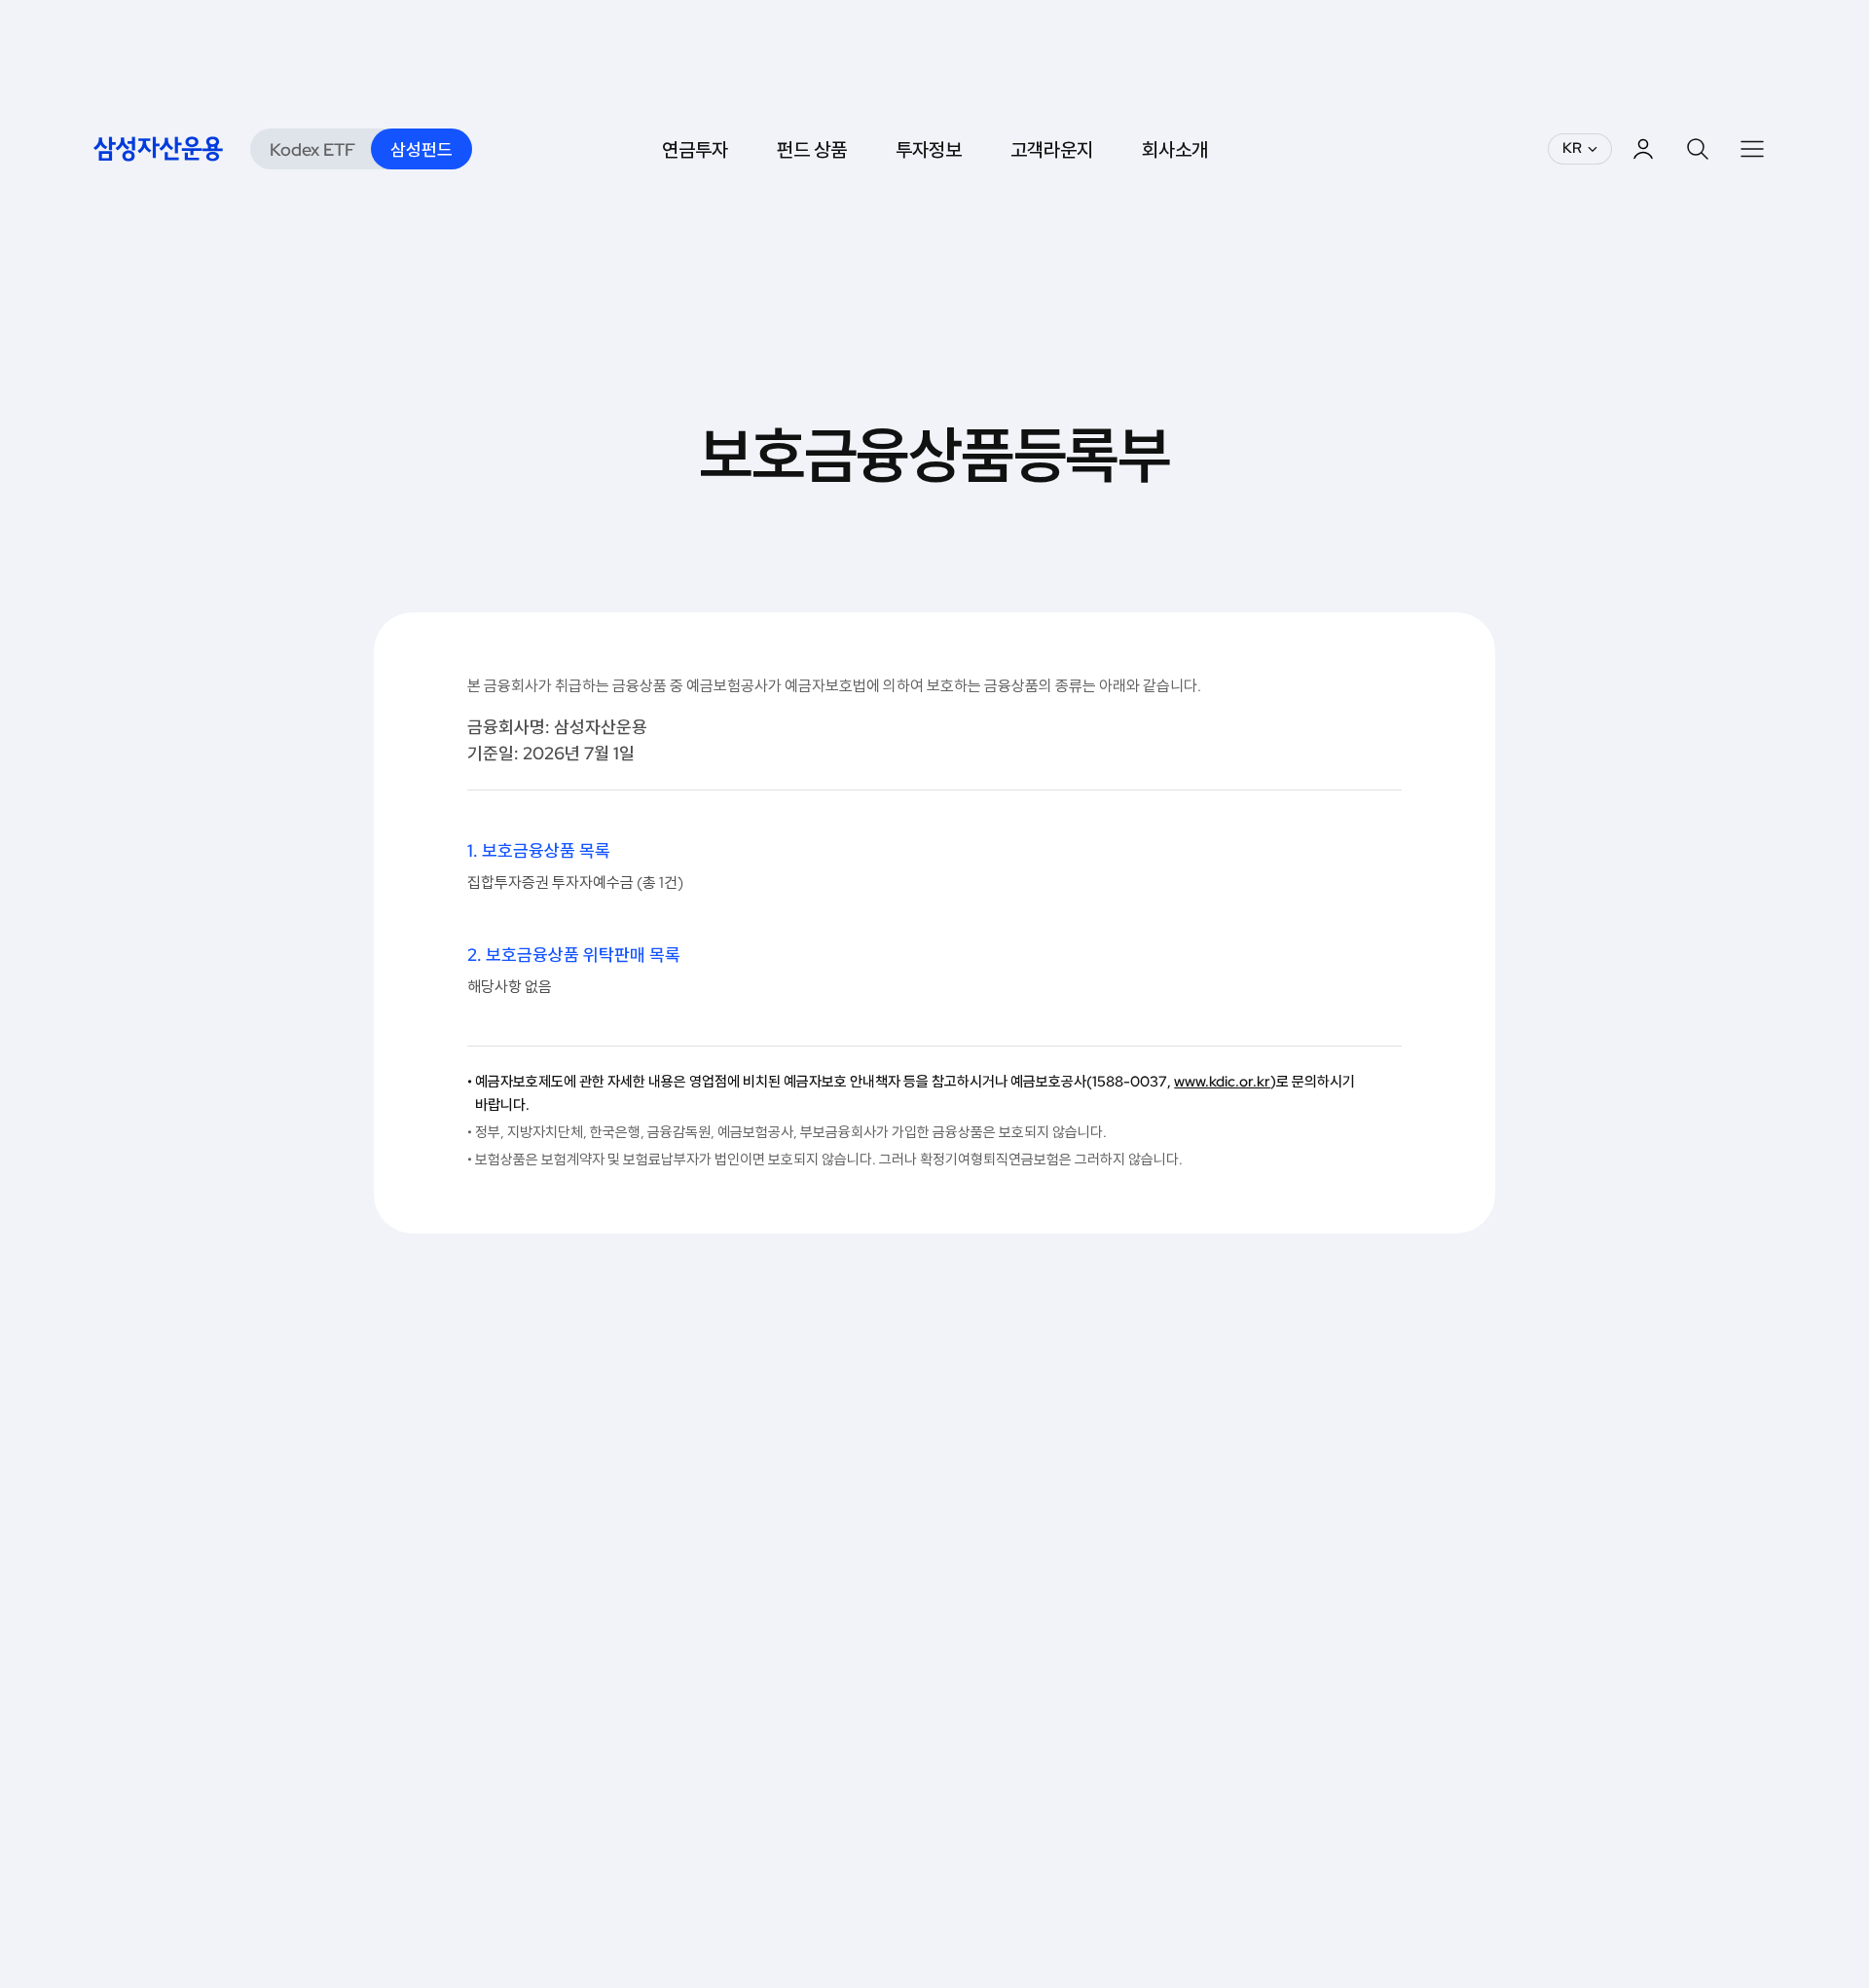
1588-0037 (1130, 1082)
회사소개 (1175, 149)
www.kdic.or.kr (1222, 1082)
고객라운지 (1052, 149)
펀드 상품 (812, 149)
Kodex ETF (312, 149)
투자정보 (929, 149)
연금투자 (695, 149)
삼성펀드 (421, 149)
